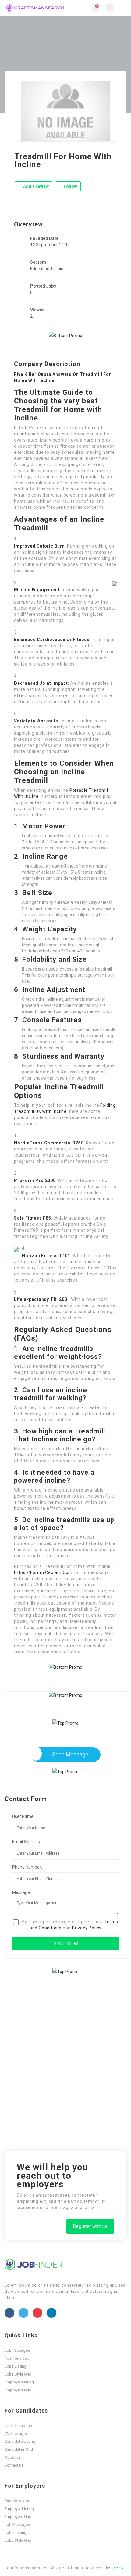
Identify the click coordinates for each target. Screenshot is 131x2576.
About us (13, 2457)
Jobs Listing (16, 2366)
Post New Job (17, 2358)
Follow (70, 186)
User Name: (23, 1816)
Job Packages (17, 2350)
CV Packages (16, 2433)
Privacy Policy (87, 1928)
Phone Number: (27, 1867)
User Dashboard (19, 2426)
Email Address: (27, 1842)
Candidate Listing (20, 2441)
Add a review (35, 186)
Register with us (90, 2226)
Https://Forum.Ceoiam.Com (43, 1572)
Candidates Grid (19, 2449)
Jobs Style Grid (18, 2374)
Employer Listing (19, 2382)
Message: (21, 1892)
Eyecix (118, 2568)
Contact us (14, 2465)
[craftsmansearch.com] (35, 8)
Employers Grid (18, 2390)
